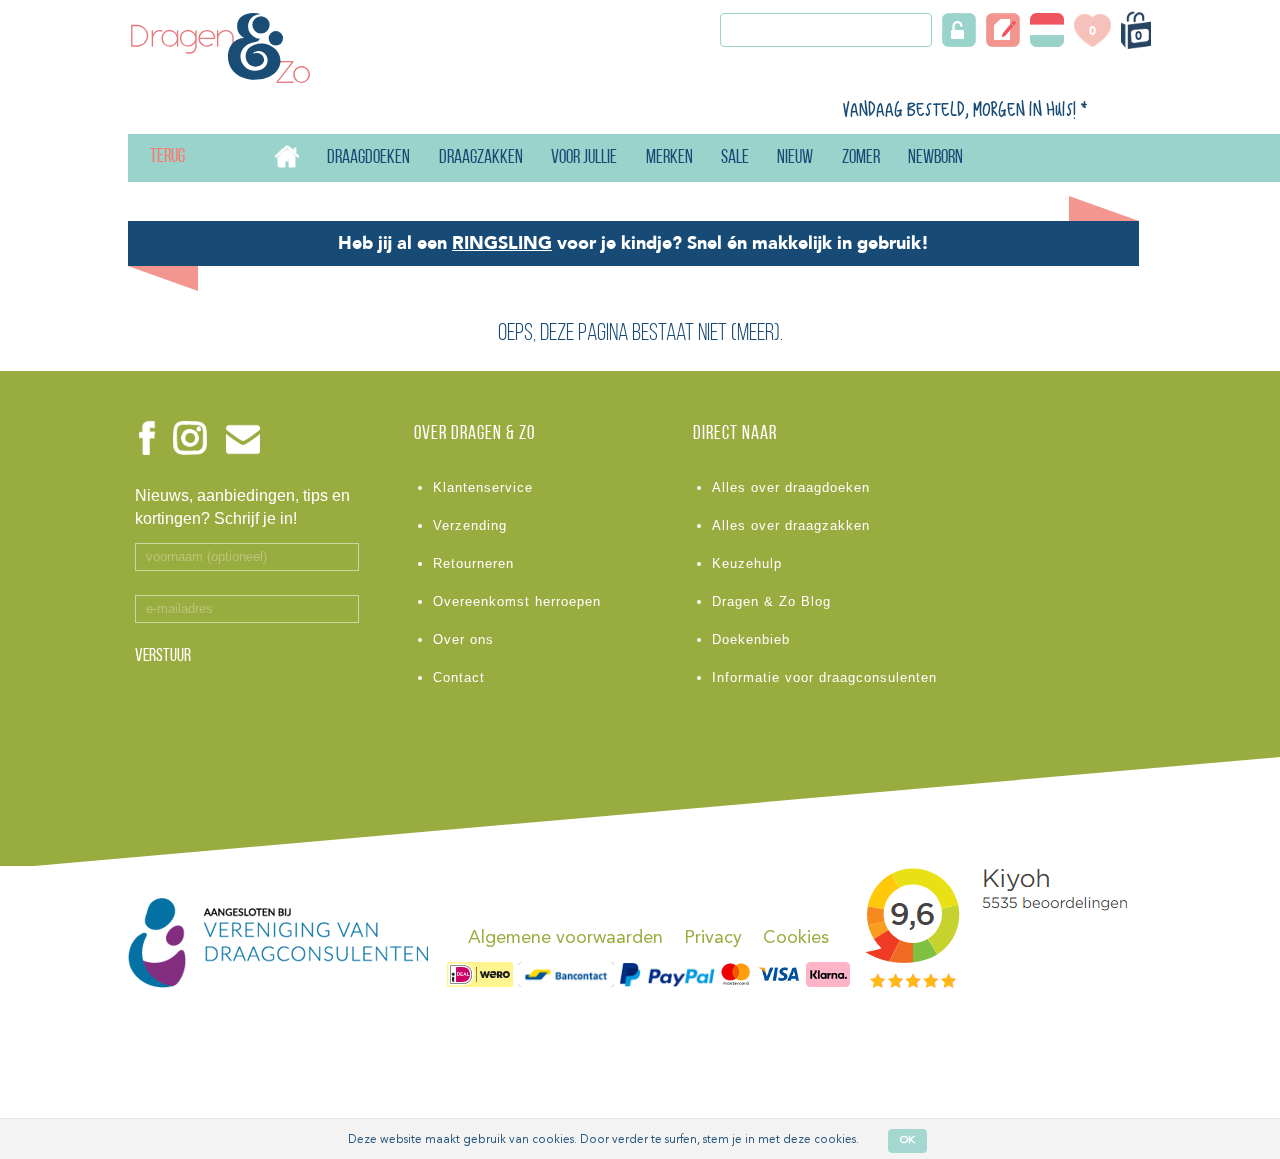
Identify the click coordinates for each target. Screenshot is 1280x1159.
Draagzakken (481, 158)
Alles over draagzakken (791, 525)
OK (907, 1140)
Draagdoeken (368, 158)
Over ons (463, 639)
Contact (459, 677)
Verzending (470, 525)
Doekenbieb (751, 639)
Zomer (861, 158)
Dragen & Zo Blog (771, 601)
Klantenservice (483, 487)
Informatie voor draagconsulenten (824, 677)
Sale (735, 158)
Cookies (796, 938)
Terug (151, 157)
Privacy (713, 938)
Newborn (935, 158)
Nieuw (795, 158)
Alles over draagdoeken (791, 487)
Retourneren (473, 563)
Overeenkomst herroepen (517, 601)
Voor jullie (584, 158)
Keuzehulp (747, 563)
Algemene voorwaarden (565, 938)
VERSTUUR (163, 657)
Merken (669, 158)
